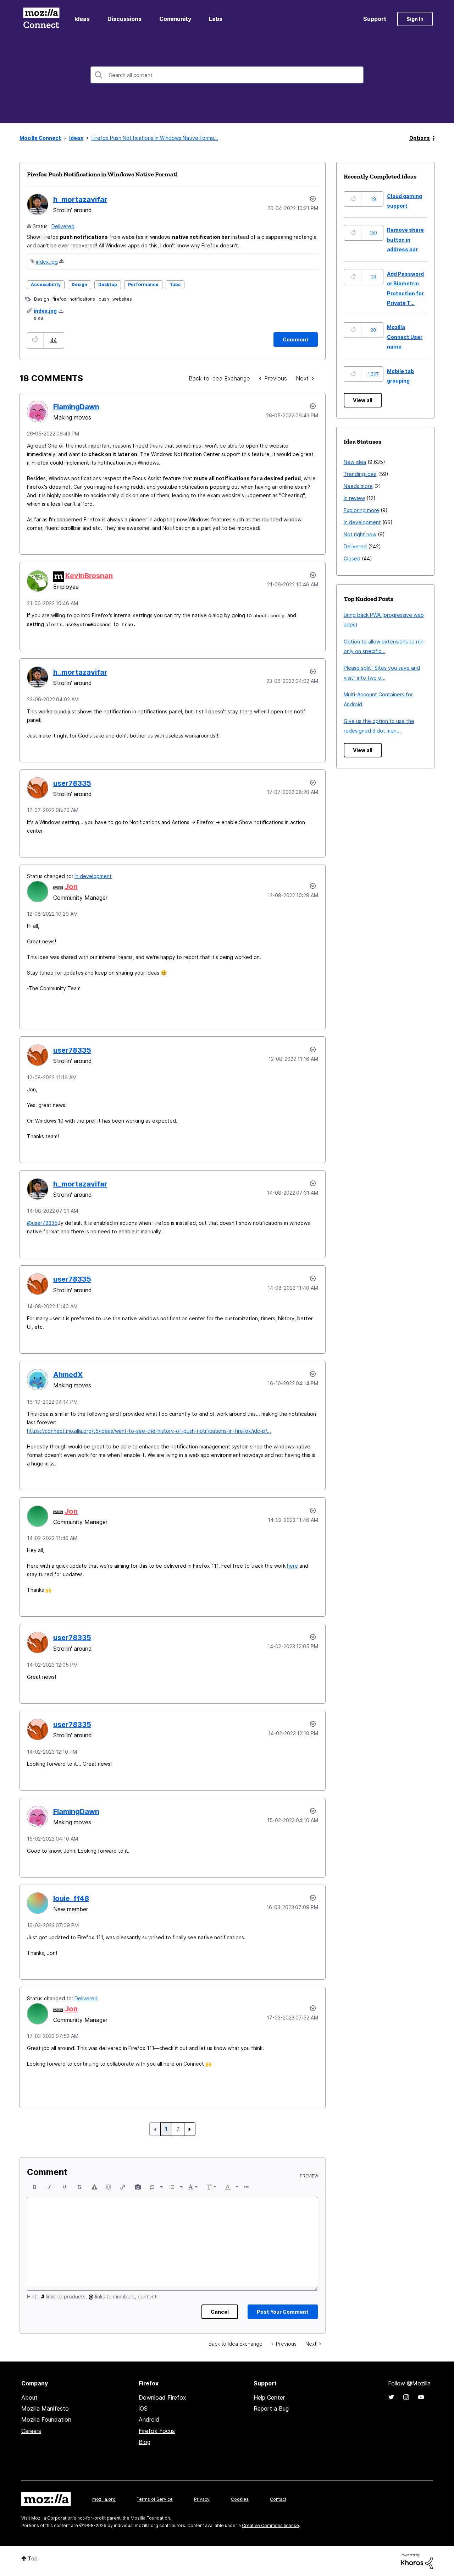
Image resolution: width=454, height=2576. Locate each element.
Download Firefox (162, 2397)
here (292, 1566)
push (104, 299)
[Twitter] (391, 2397)
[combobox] (227, 75)
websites (122, 299)
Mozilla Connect (41, 19)
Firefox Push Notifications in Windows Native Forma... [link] (155, 138)
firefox (59, 299)
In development (93, 876)
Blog (145, 2442)
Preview (309, 2176)
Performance (143, 284)
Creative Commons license (270, 2525)
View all (363, 400)
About (29, 2397)
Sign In (415, 19)
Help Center (269, 2397)
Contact (278, 2499)
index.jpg (47, 262)
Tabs (175, 284)
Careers (31, 2431)
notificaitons (82, 299)
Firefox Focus (157, 2431)
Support (375, 19)
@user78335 (42, 1223)
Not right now (360, 534)
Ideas (82, 19)
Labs (216, 19)
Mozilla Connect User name (405, 337)
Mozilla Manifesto (45, 2408)
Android (149, 2419)
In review (354, 498)
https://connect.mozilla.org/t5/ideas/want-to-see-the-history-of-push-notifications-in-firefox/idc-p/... (149, 1431)
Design (79, 284)
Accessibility (46, 284)
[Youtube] (421, 2397)
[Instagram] (406, 2397)
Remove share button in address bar (405, 240)
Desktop (108, 284)
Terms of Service (155, 2499)
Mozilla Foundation (46, 2419)
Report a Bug (271, 2408)
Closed (352, 558)
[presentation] (35, 2187)
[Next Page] (190, 2129)
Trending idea (360, 474)
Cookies (240, 2499)
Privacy (202, 2499)
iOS (143, 2408)
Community (175, 19)
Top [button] (33, 2558)
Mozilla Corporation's (54, 2518)
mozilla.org (104, 2499)
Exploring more (361, 510)
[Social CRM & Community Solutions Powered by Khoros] (417, 2561)
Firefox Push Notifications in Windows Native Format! (102, 174)
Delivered (63, 226)
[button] (35, 340)
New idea (355, 462)
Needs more (358, 486)
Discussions (124, 19)
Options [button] (420, 138)
